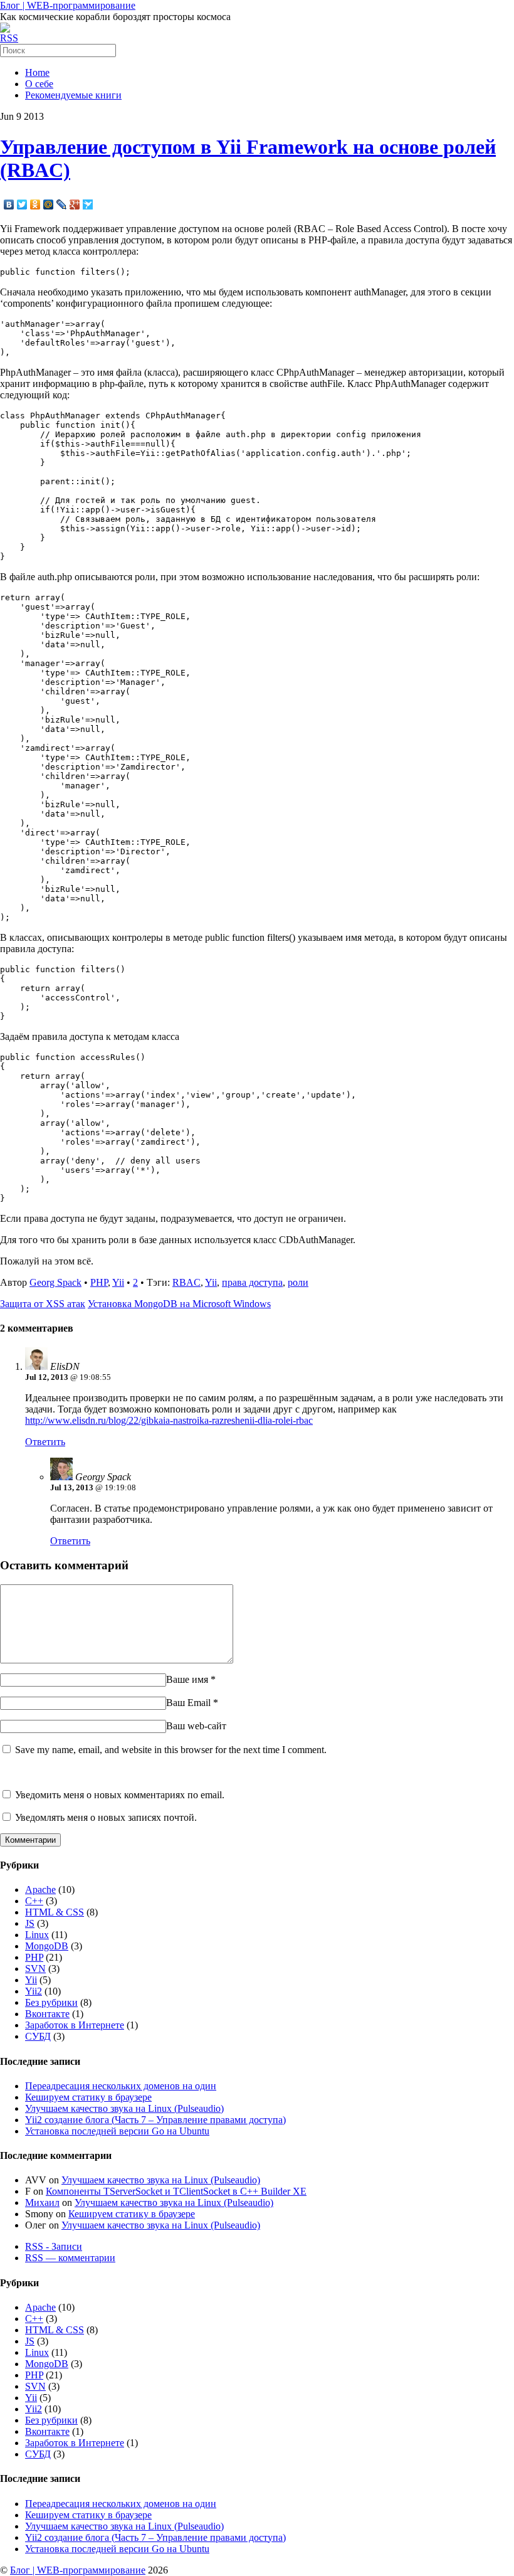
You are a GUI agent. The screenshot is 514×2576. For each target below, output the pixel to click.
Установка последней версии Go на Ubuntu (117, 2131)
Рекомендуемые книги (73, 95)
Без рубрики (51, 2002)
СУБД (38, 2036)
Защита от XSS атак (43, 1304)
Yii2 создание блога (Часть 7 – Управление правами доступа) (155, 2120)
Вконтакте (47, 2014)
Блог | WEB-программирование (68, 5)
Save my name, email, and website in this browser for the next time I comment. (171, 1750)
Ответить (45, 1442)
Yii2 (34, 1991)
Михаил (42, 2202)
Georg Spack (55, 1282)
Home (37, 72)
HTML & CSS (55, 1912)
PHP (99, 1282)
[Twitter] (22, 204)
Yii (118, 1282)
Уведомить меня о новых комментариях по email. (120, 1795)
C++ (34, 1901)
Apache (40, 1890)
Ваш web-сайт (196, 1726)
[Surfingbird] (88, 204)
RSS (9, 38)
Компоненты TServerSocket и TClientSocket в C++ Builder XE (176, 2191)
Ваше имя (187, 1679)
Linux (37, 1935)
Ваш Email (188, 1703)
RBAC (186, 1282)
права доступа (252, 1282)
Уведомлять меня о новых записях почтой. (106, 1817)
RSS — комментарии (70, 2258)
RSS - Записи (54, 2246)
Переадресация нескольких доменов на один (121, 2086)
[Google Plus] (75, 204)
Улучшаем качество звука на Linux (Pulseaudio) (124, 2108)
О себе (39, 84)
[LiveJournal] (62, 204)
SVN (35, 1969)
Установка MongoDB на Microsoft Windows (179, 1304)
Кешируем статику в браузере (88, 2097)
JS (30, 1923)
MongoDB (47, 1946)
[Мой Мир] (49, 204)
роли (298, 1282)
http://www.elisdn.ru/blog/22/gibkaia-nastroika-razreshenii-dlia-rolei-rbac (169, 1420)
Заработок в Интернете (75, 2025)
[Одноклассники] (35, 204)
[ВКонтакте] (9, 204)
